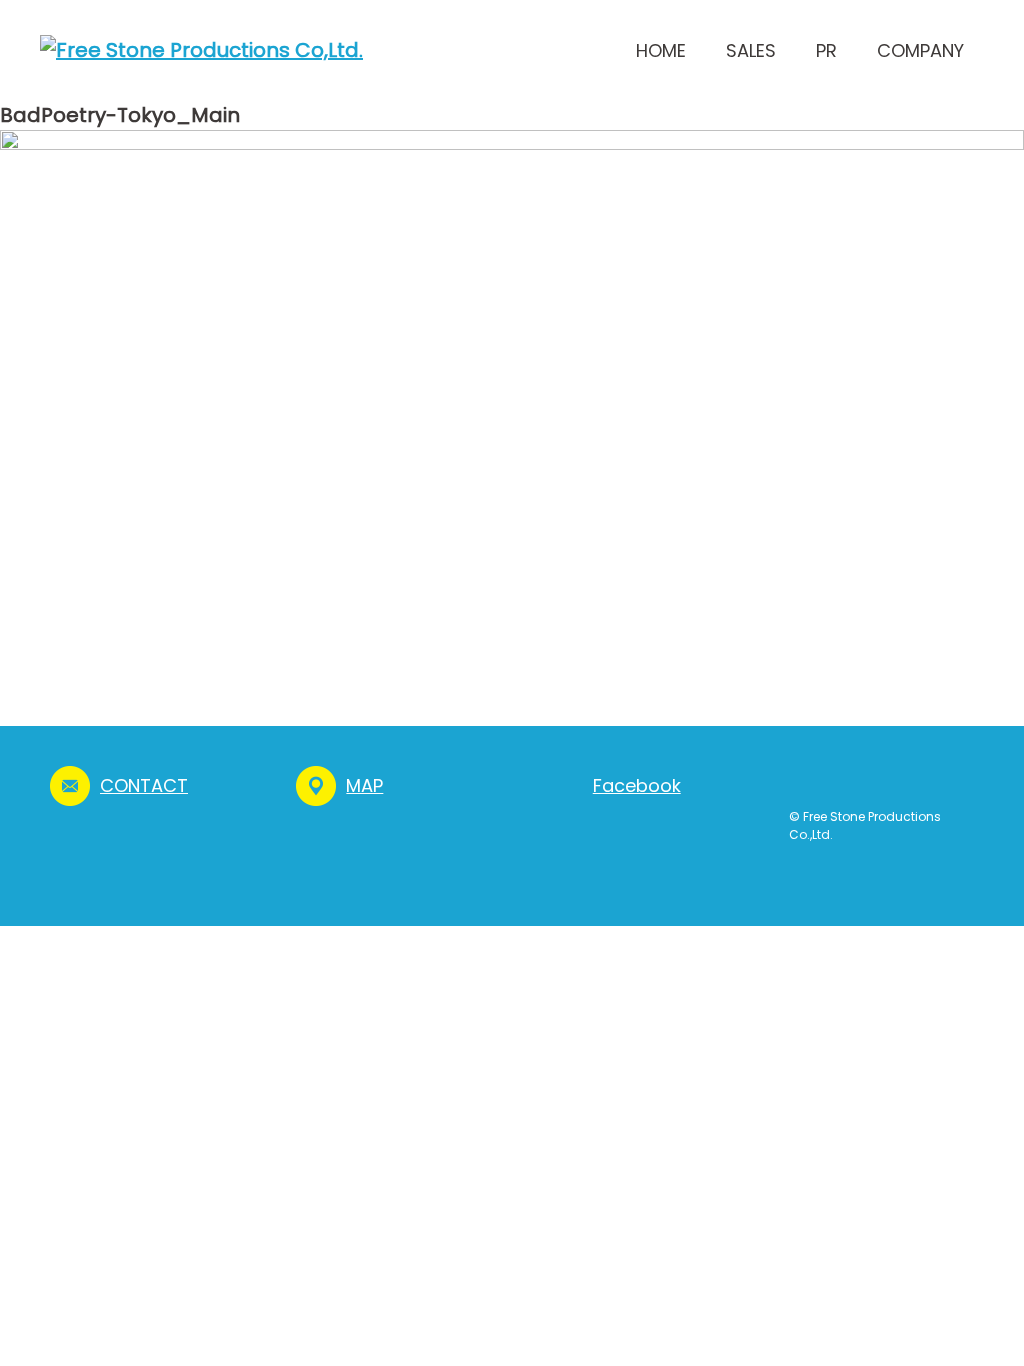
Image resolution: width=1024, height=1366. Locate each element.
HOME (661, 50)
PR (826, 50)
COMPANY (920, 50)
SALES (751, 50)
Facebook (637, 785)
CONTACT (144, 785)
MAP (364, 785)
